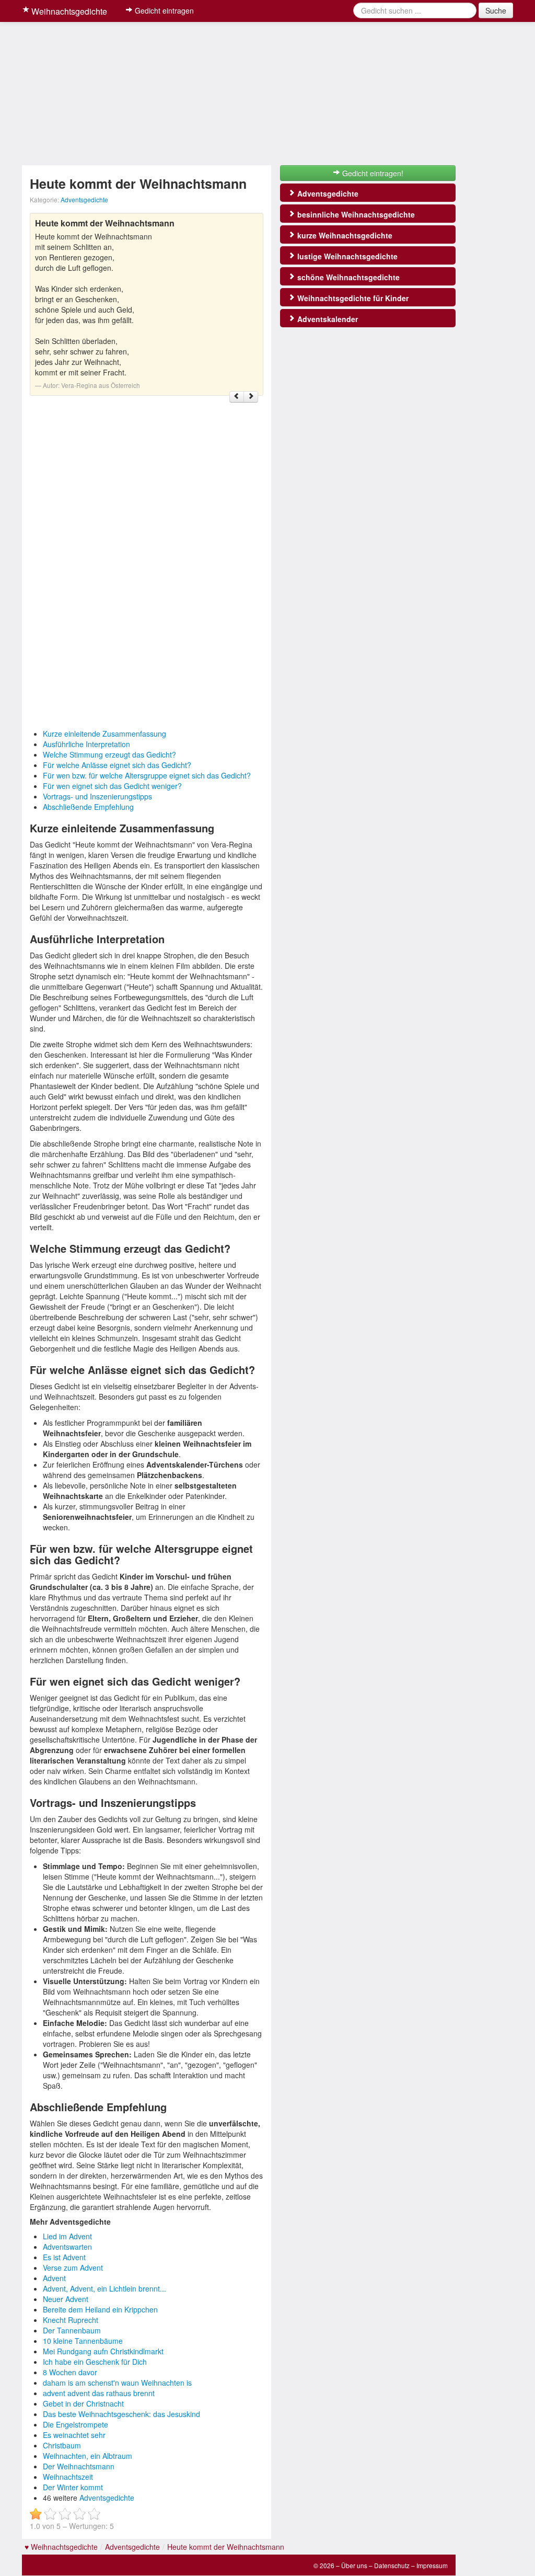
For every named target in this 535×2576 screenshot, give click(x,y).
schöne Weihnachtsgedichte (347, 277)
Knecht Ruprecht (71, 2320)
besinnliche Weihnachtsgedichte (355, 214)
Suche (496, 10)
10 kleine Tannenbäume (83, 2341)
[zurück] (237, 397)
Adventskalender (327, 319)
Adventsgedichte (84, 199)
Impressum (432, 2565)
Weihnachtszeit (68, 2477)
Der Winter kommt (73, 2487)
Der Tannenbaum (72, 2330)
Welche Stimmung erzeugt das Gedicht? (109, 754)
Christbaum (62, 2445)
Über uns (354, 2565)
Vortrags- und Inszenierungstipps (97, 796)
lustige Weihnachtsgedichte (346, 256)
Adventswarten (67, 2247)
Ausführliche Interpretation (86, 744)
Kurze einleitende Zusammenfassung (104, 734)
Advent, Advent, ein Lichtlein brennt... (104, 2288)
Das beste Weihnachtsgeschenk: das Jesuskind (121, 2414)
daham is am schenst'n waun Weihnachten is (117, 2383)
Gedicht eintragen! (372, 173)
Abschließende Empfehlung (88, 807)
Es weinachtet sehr (74, 2435)
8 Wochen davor (70, 2372)
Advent (54, 2278)
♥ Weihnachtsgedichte (61, 2547)
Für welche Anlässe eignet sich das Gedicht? (117, 765)
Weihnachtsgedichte (68, 11)
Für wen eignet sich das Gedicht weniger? (112, 786)
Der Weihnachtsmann (79, 2466)
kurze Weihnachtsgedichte (344, 235)
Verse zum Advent (73, 2268)
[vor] (251, 397)
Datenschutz (392, 2565)
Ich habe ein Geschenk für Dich (95, 2362)
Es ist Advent (64, 2257)
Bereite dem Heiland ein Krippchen (100, 2309)
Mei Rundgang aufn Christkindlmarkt (103, 2351)
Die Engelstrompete (75, 2424)
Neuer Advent (66, 2299)
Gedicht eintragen (163, 10)
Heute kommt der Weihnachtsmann (226, 2547)
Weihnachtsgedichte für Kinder (352, 298)
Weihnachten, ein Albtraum (88, 2456)
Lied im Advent (67, 2236)
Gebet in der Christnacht (83, 2403)
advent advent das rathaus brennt (99, 2393)
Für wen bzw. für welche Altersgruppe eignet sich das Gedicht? (147, 775)
